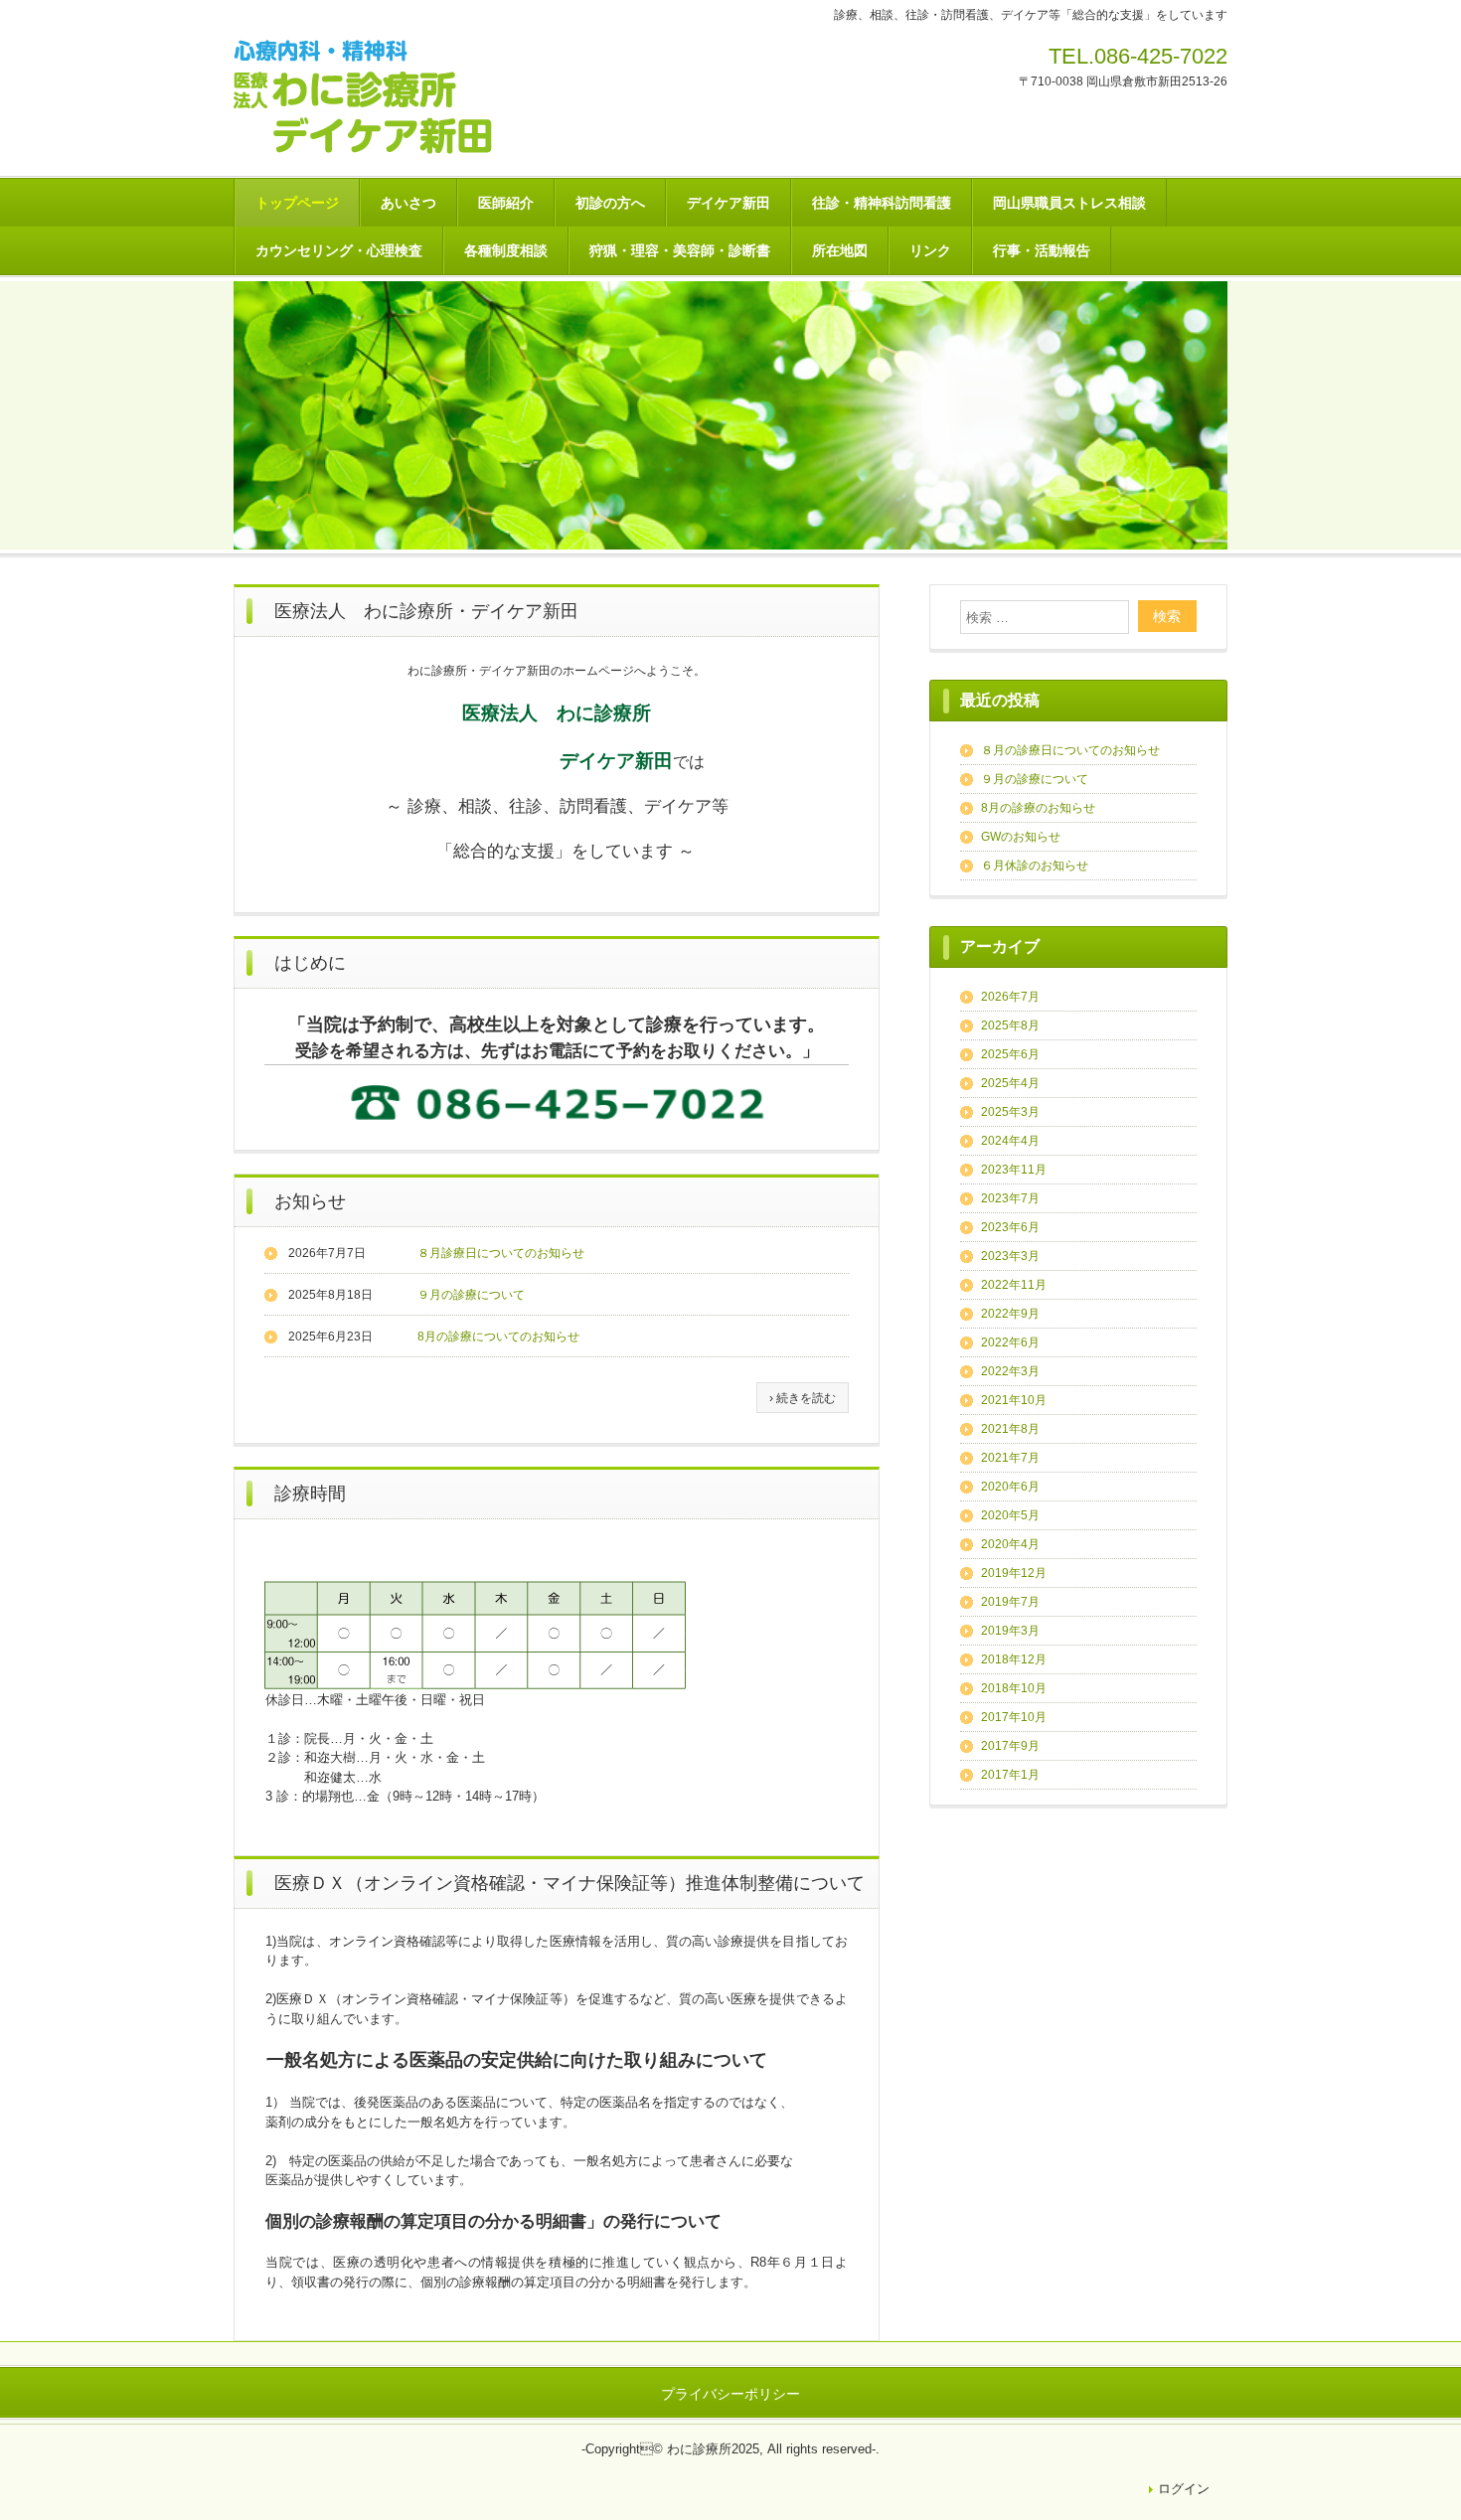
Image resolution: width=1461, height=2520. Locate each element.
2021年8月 (1010, 1429)
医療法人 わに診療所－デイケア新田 (378, 98)
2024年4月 (1010, 1141)
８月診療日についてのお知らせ (501, 1253)
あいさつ (408, 203)
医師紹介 (506, 203)
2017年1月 (1010, 1775)
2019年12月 (1014, 1573)
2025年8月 (1010, 1025)
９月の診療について (471, 1295)
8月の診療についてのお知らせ (498, 1337)
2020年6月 (1010, 1487)
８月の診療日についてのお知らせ (1070, 750)
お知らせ (310, 1201)
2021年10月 (1014, 1400)
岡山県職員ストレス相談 (1069, 203)
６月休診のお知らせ (1035, 866)
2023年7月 (1010, 1198)
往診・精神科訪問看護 (882, 203)
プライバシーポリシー (730, 2394)
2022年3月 (1010, 1371)
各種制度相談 (506, 250)
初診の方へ (610, 203)
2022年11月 (1014, 1285)
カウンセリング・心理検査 (339, 250)
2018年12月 (1014, 1659)
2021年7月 (1010, 1458)
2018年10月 (1014, 1688)
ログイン (1184, 2489)
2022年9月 (1010, 1314)
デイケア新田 (729, 203)
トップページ (297, 203)
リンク (930, 250)
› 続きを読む (803, 1398)
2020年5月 (1010, 1515)
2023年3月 (1010, 1256)
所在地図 (840, 250)
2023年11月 (1014, 1170)
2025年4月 (1010, 1083)
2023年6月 (1010, 1227)
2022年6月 (1010, 1342)
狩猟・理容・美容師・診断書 (680, 250)
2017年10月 (1014, 1717)
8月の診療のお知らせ (1038, 808)
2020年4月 (1010, 1544)
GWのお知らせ (1021, 837)
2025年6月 (1010, 1054)
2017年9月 (1010, 1746)
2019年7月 (1010, 1602)
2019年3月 (1010, 1631)
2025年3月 (1010, 1112)
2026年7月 (1010, 997)
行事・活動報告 (1042, 250)
